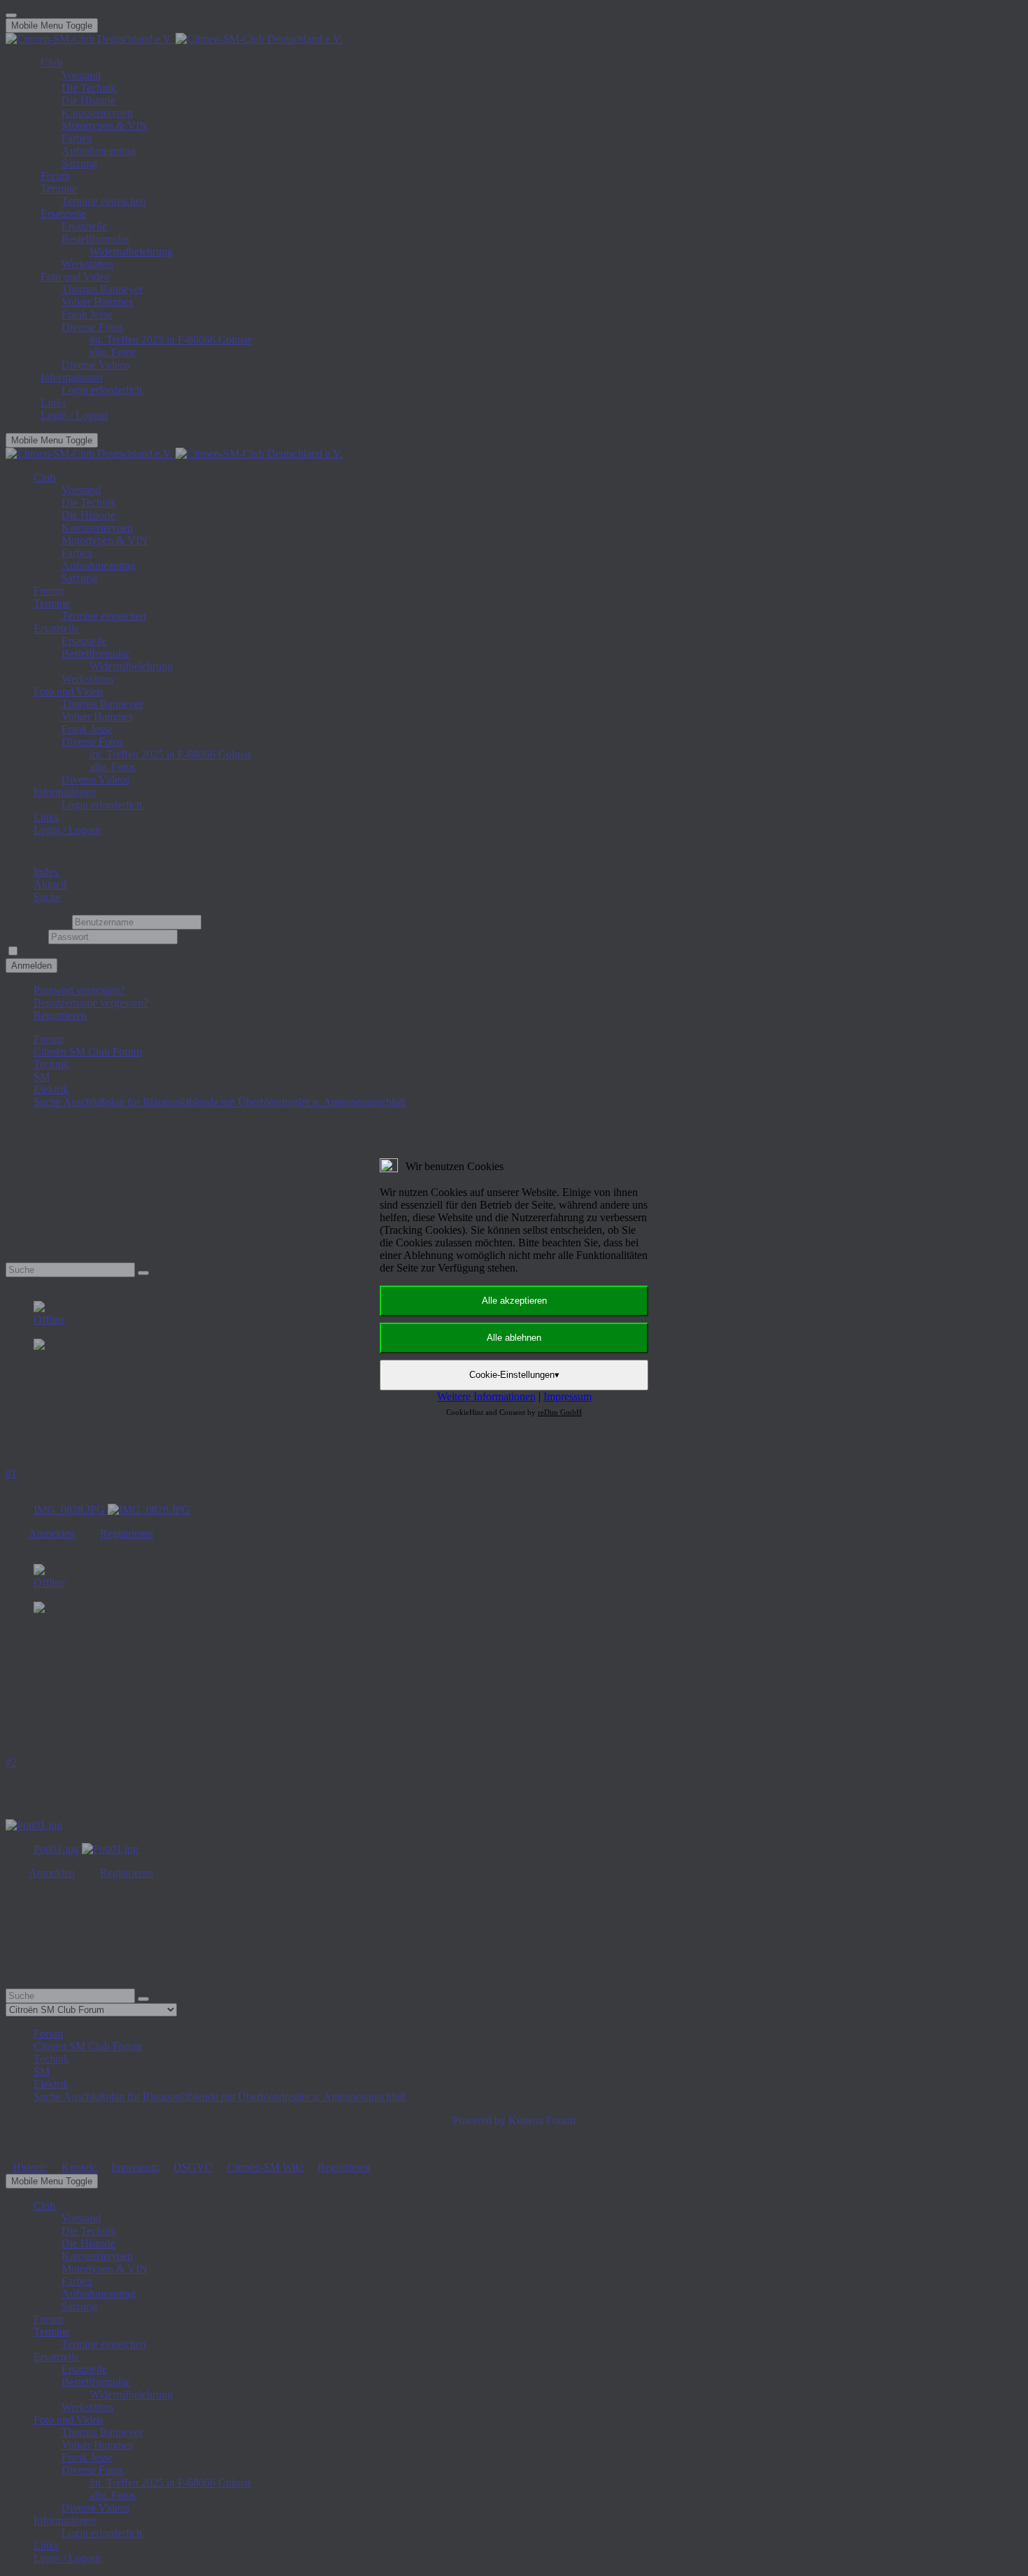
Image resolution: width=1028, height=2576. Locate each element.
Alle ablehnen (514, 1338)
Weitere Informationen (486, 1396)
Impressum (567, 1396)
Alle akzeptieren (514, 1301)
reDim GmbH (560, 1412)
